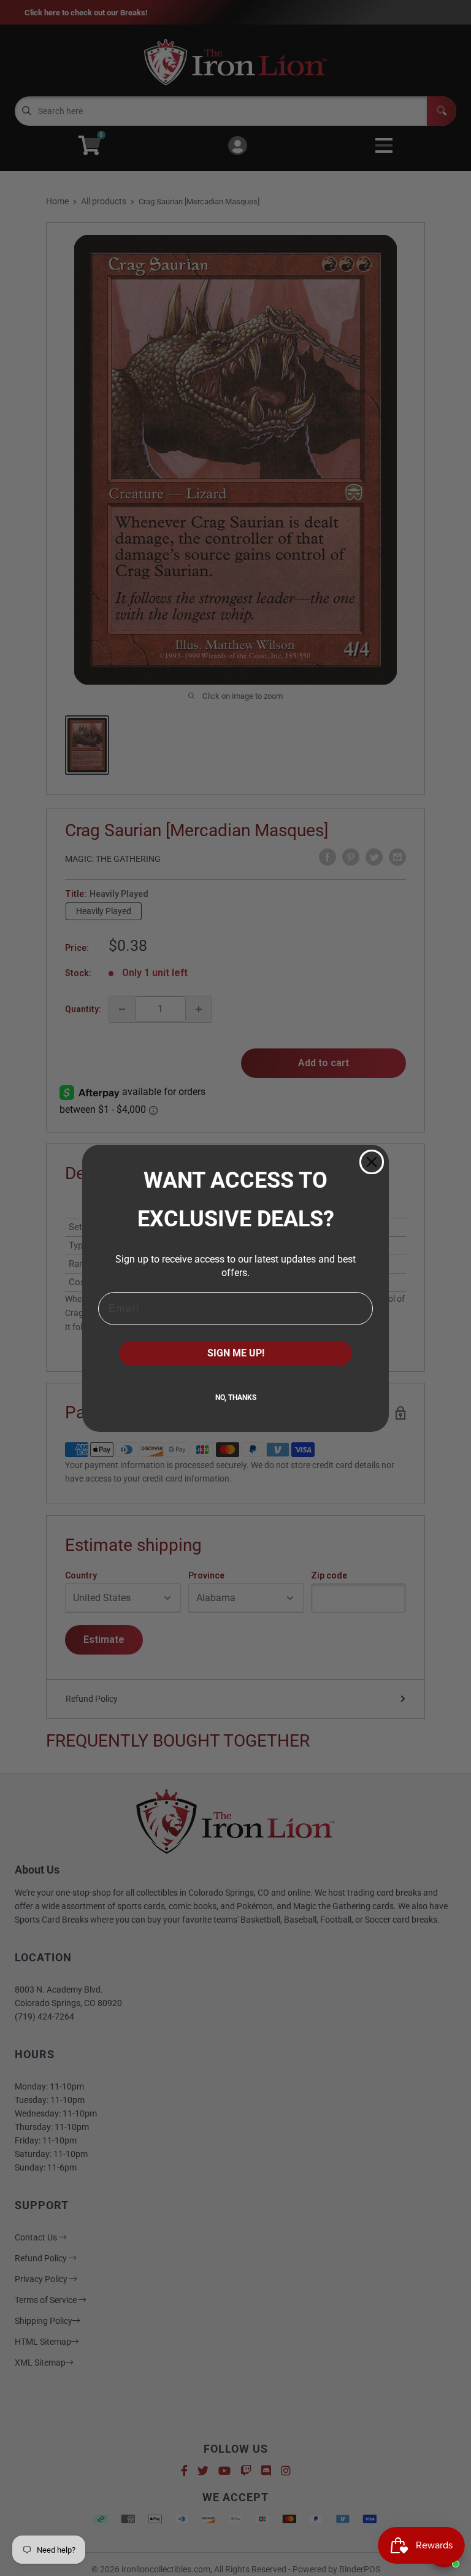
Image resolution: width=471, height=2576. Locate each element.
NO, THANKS (236, 1398)
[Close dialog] (372, 1162)
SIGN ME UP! (236, 1353)
